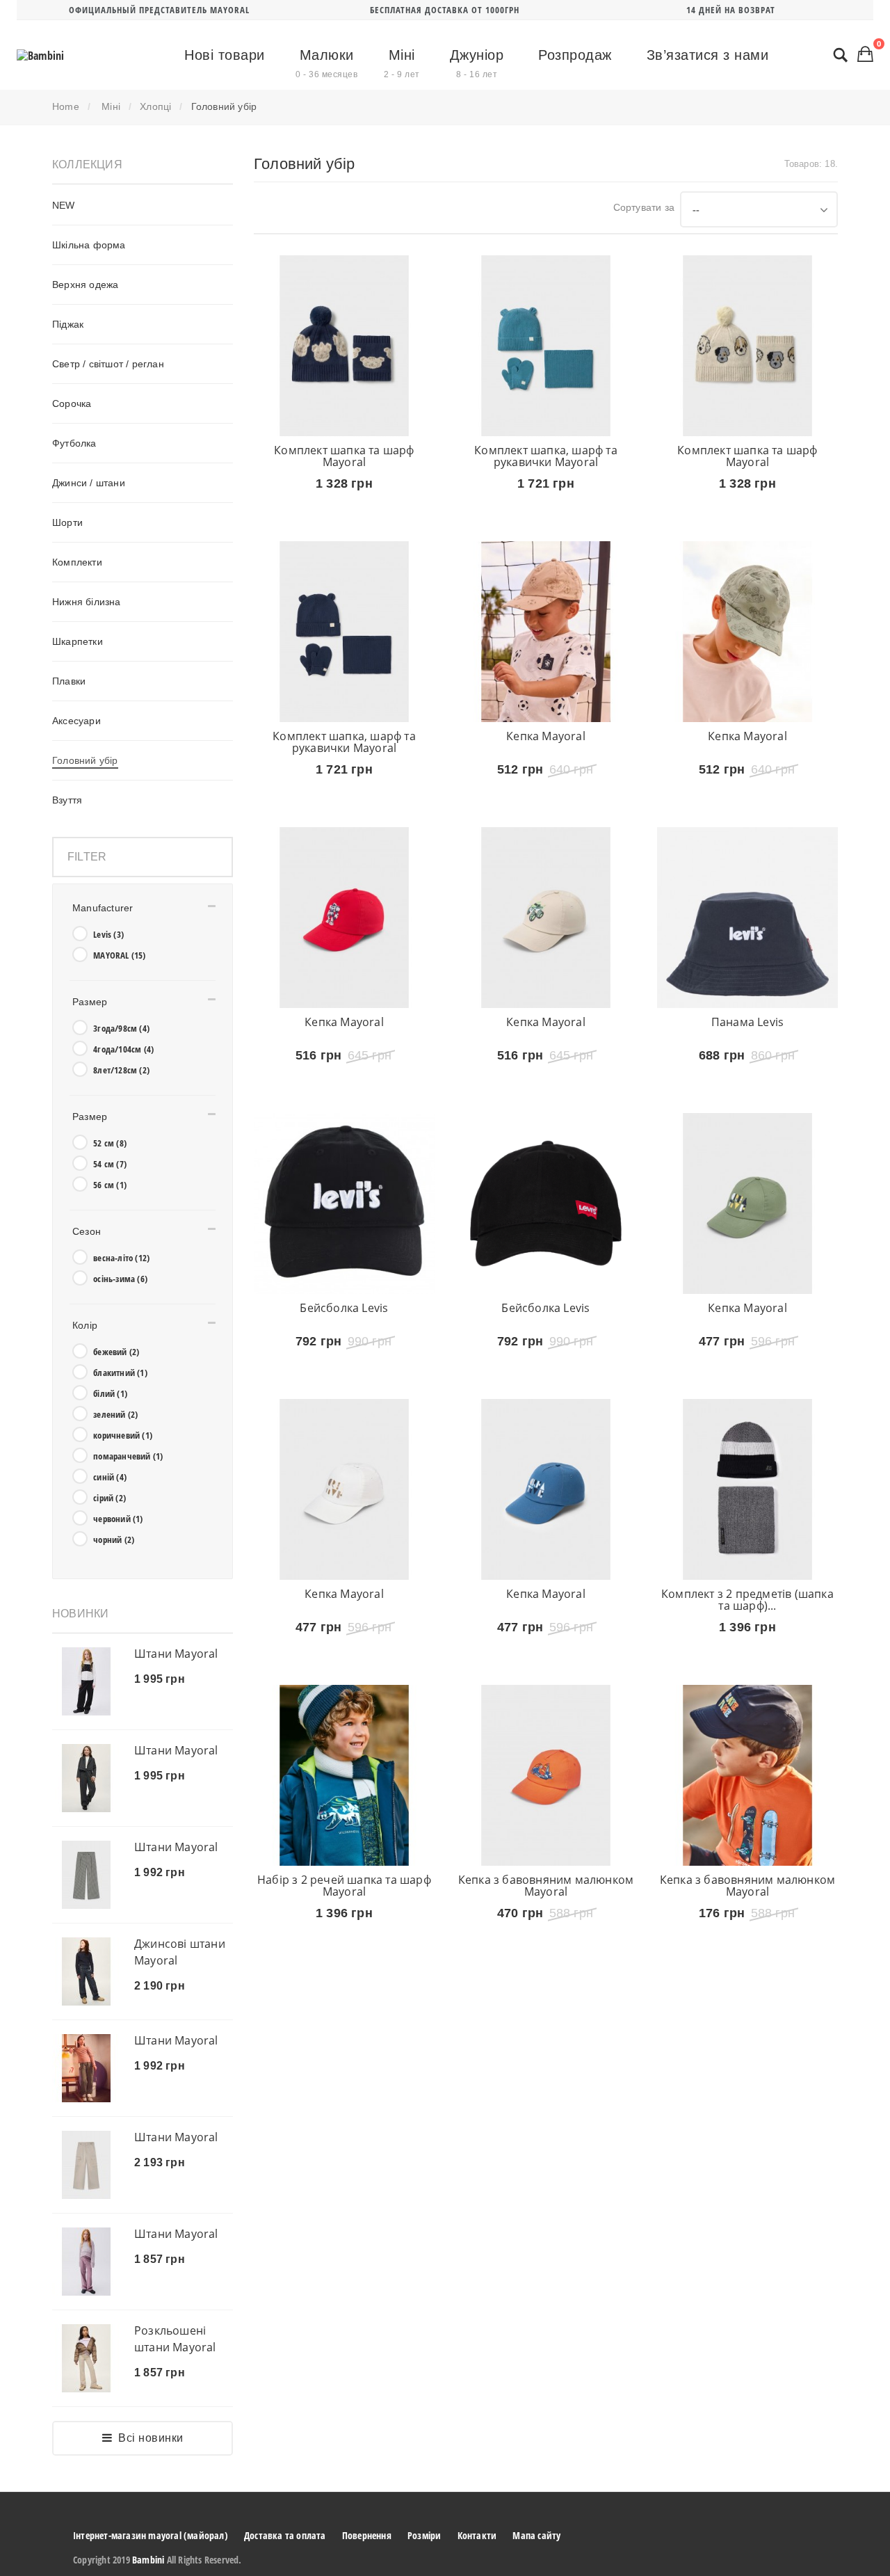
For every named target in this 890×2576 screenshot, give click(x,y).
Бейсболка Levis (344, 1370)
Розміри (424, 2535)
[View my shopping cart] (865, 54)
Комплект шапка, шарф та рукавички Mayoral (546, 456)
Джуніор (477, 63)
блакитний (120, 1373)
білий (110, 1393)
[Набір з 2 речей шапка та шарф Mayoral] (344, 1880)
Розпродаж (575, 55)
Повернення (367, 2535)
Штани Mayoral (176, 1654)
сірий (110, 1498)
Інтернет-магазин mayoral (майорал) (151, 2535)
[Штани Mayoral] (86, 1681)
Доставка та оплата (285, 2535)
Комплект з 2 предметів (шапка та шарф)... (747, 1683)
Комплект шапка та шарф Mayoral (344, 456)
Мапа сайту (536, 2535)
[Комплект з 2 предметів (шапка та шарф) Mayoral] (747, 1573)
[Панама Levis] (747, 959)
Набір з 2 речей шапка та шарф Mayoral (344, 1990)
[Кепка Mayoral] (546, 653)
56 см (110, 1185)
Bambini (148, 2560)
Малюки (326, 63)
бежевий (116, 1352)
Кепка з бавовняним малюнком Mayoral (546, 1990)
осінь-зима (120, 1279)
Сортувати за (644, 207)
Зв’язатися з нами (708, 55)
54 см (110, 1164)
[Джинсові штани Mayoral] (86, 1971)
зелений (115, 1414)
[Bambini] (40, 56)
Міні (402, 63)
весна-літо (121, 1258)
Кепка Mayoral (546, 757)
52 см (110, 1143)
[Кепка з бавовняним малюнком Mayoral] (546, 1880)
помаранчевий (128, 1456)
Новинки (80, 1614)
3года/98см (121, 1028)
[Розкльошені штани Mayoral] (86, 2358)
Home (66, 106)
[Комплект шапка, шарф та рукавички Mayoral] (546, 346)
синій (110, 1477)
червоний (118, 1519)
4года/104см (123, 1049)
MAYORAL (119, 955)
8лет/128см (121, 1070)
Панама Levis (747, 1064)
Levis (108, 934)
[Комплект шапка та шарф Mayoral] (344, 346)
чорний (114, 1539)
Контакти (477, 2535)
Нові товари (225, 55)
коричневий (123, 1435)
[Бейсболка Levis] (344, 1266)
